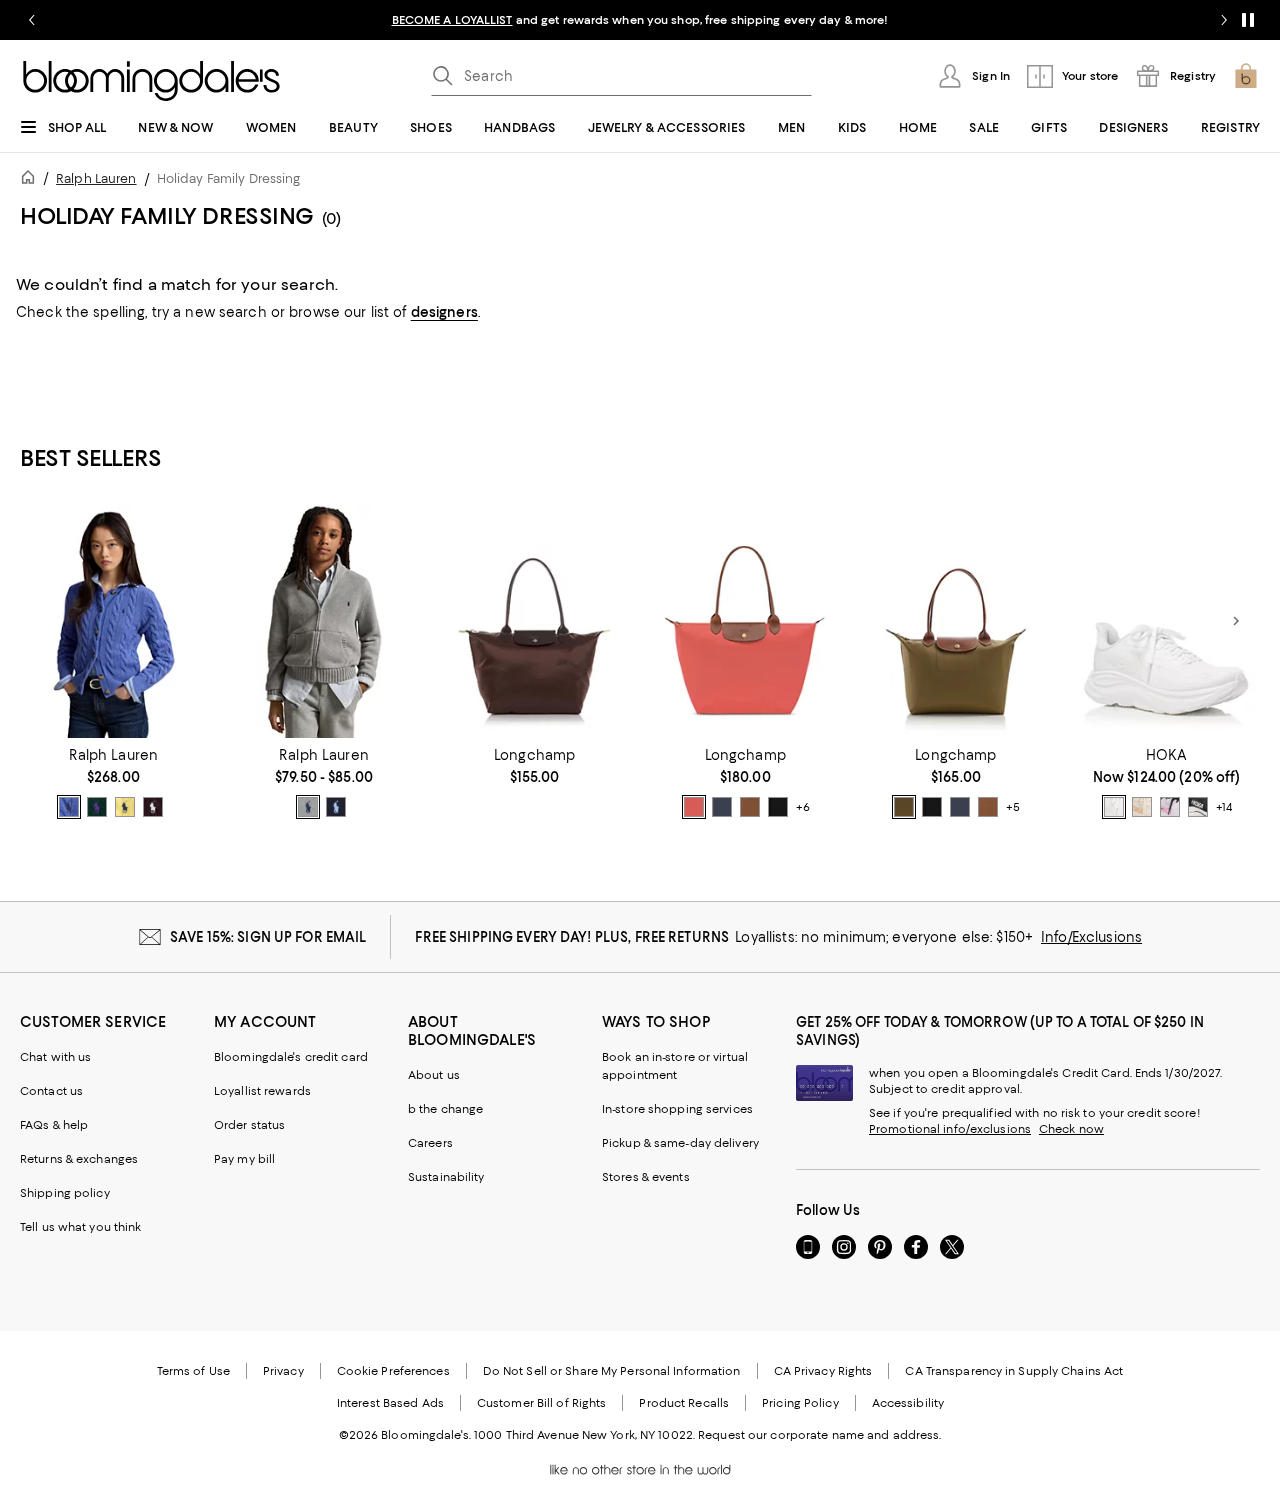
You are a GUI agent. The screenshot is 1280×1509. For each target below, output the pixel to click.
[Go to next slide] (1224, 20)
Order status (249, 1125)
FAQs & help (54, 1125)
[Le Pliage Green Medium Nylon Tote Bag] (534, 621)
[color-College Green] (97, 807)
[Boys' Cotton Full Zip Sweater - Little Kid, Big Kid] (324, 621)
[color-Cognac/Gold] (750, 807)
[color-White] (1114, 807)
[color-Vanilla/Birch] (1142, 807)
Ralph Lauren (96, 178)
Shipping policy (65, 1193)
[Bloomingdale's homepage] (32, 180)
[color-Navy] (336, 807)
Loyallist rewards (262, 1091)
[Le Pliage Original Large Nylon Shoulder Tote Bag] (745, 621)
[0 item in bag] (1246, 76)
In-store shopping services (677, 1109)
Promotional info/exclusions (950, 1129)
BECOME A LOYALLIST (452, 20)
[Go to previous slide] (32, 20)
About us (434, 1075)
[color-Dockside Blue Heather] (69, 807)
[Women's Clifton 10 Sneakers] (1166, 621)
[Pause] (1248, 20)
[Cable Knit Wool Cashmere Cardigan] (113, 621)
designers (444, 312)
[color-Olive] (904, 807)
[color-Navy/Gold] (722, 807)
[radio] (69, 807)
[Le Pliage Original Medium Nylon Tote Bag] (956, 621)
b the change (445, 1109)
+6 (803, 807)
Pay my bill (244, 1159)
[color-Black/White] (1198, 807)
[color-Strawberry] (694, 807)
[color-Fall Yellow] (125, 807)
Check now (1071, 1129)
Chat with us (55, 1057)
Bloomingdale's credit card (291, 1057)
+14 (1224, 807)
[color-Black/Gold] (778, 807)
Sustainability (446, 1177)
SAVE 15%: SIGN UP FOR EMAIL (268, 937)
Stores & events (646, 1177)
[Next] (1236, 621)
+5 (1013, 807)
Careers (430, 1143)
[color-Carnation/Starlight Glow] (1170, 807)
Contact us (51, 1091)
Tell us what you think (80, 1227)
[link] (113, 783)
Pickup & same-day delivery (680, 1143)
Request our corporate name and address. (819, 1435)
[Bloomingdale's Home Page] (151, 81)
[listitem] (640, 20)
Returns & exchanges (79, 1159)
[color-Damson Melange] (153, 807)
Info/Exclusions (1091, 937)
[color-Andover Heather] (308, 807)
